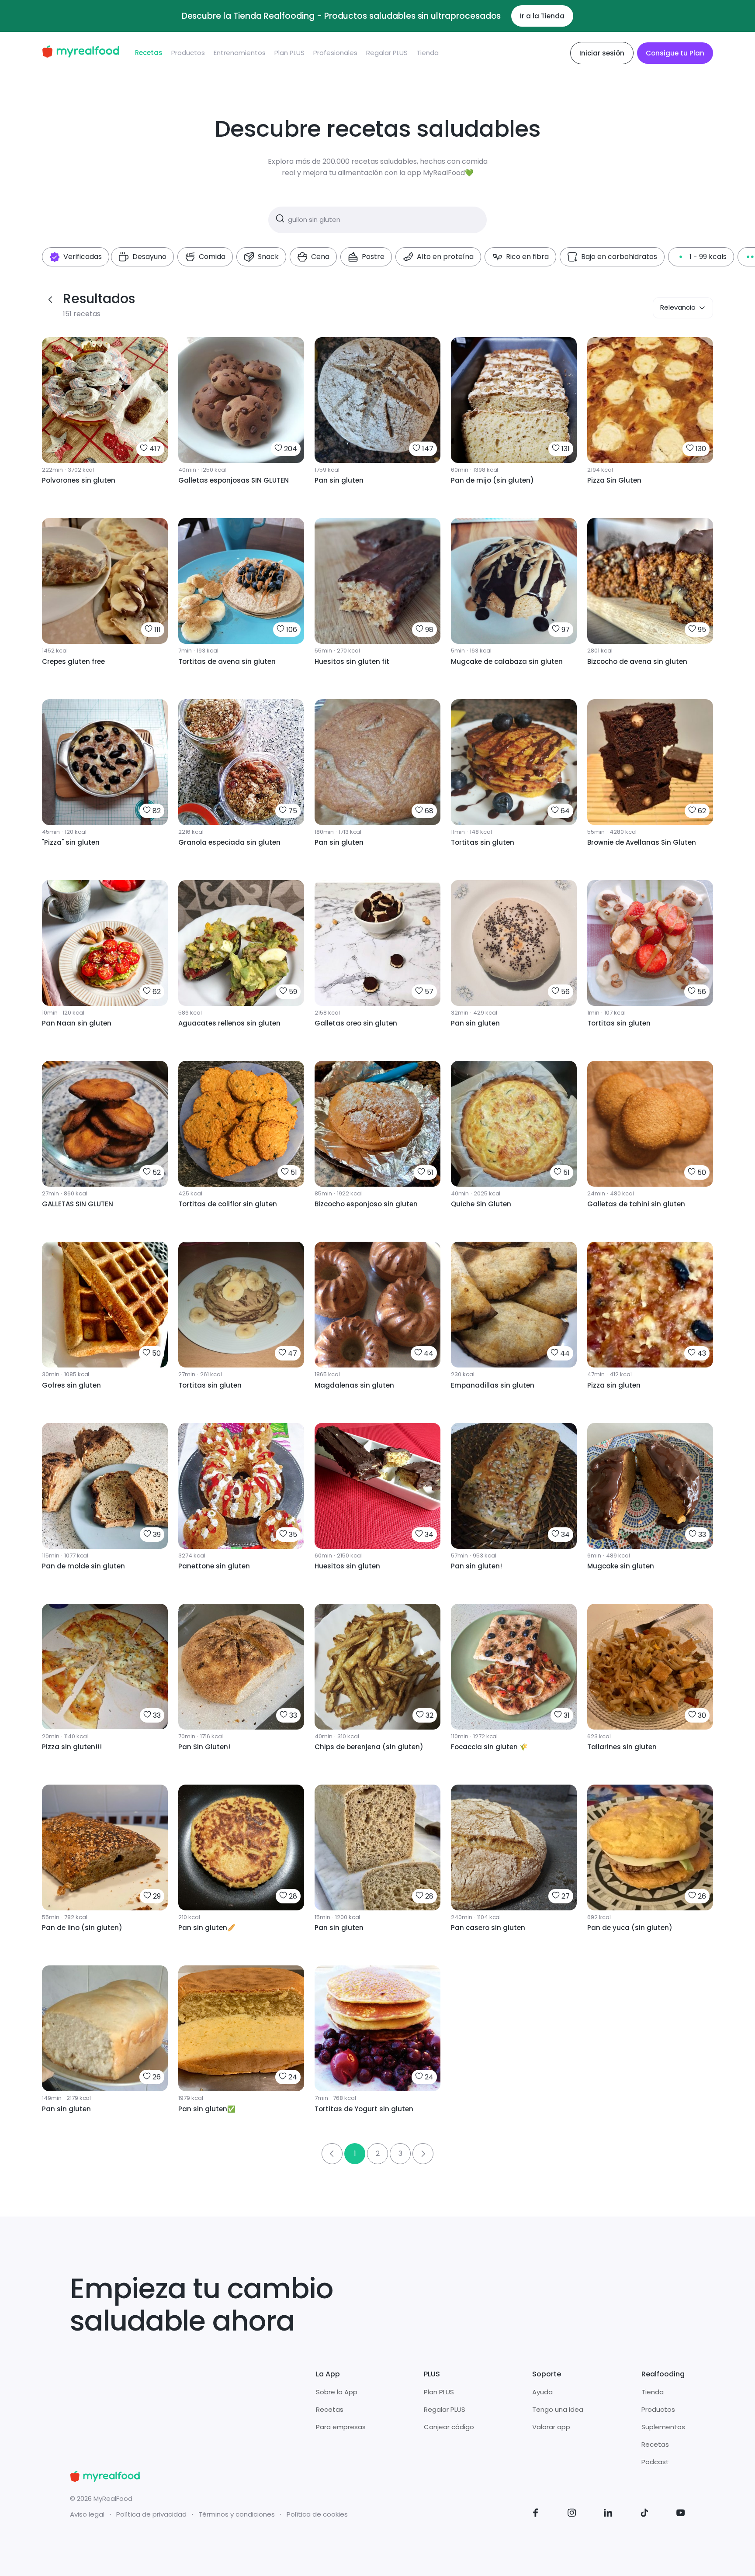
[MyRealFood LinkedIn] (608, 2514)
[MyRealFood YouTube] (681, 2514)
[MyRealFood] (81, 53)
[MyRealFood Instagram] (572, 2514)
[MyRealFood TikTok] (644, 2514)
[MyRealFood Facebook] (536, 2514)
